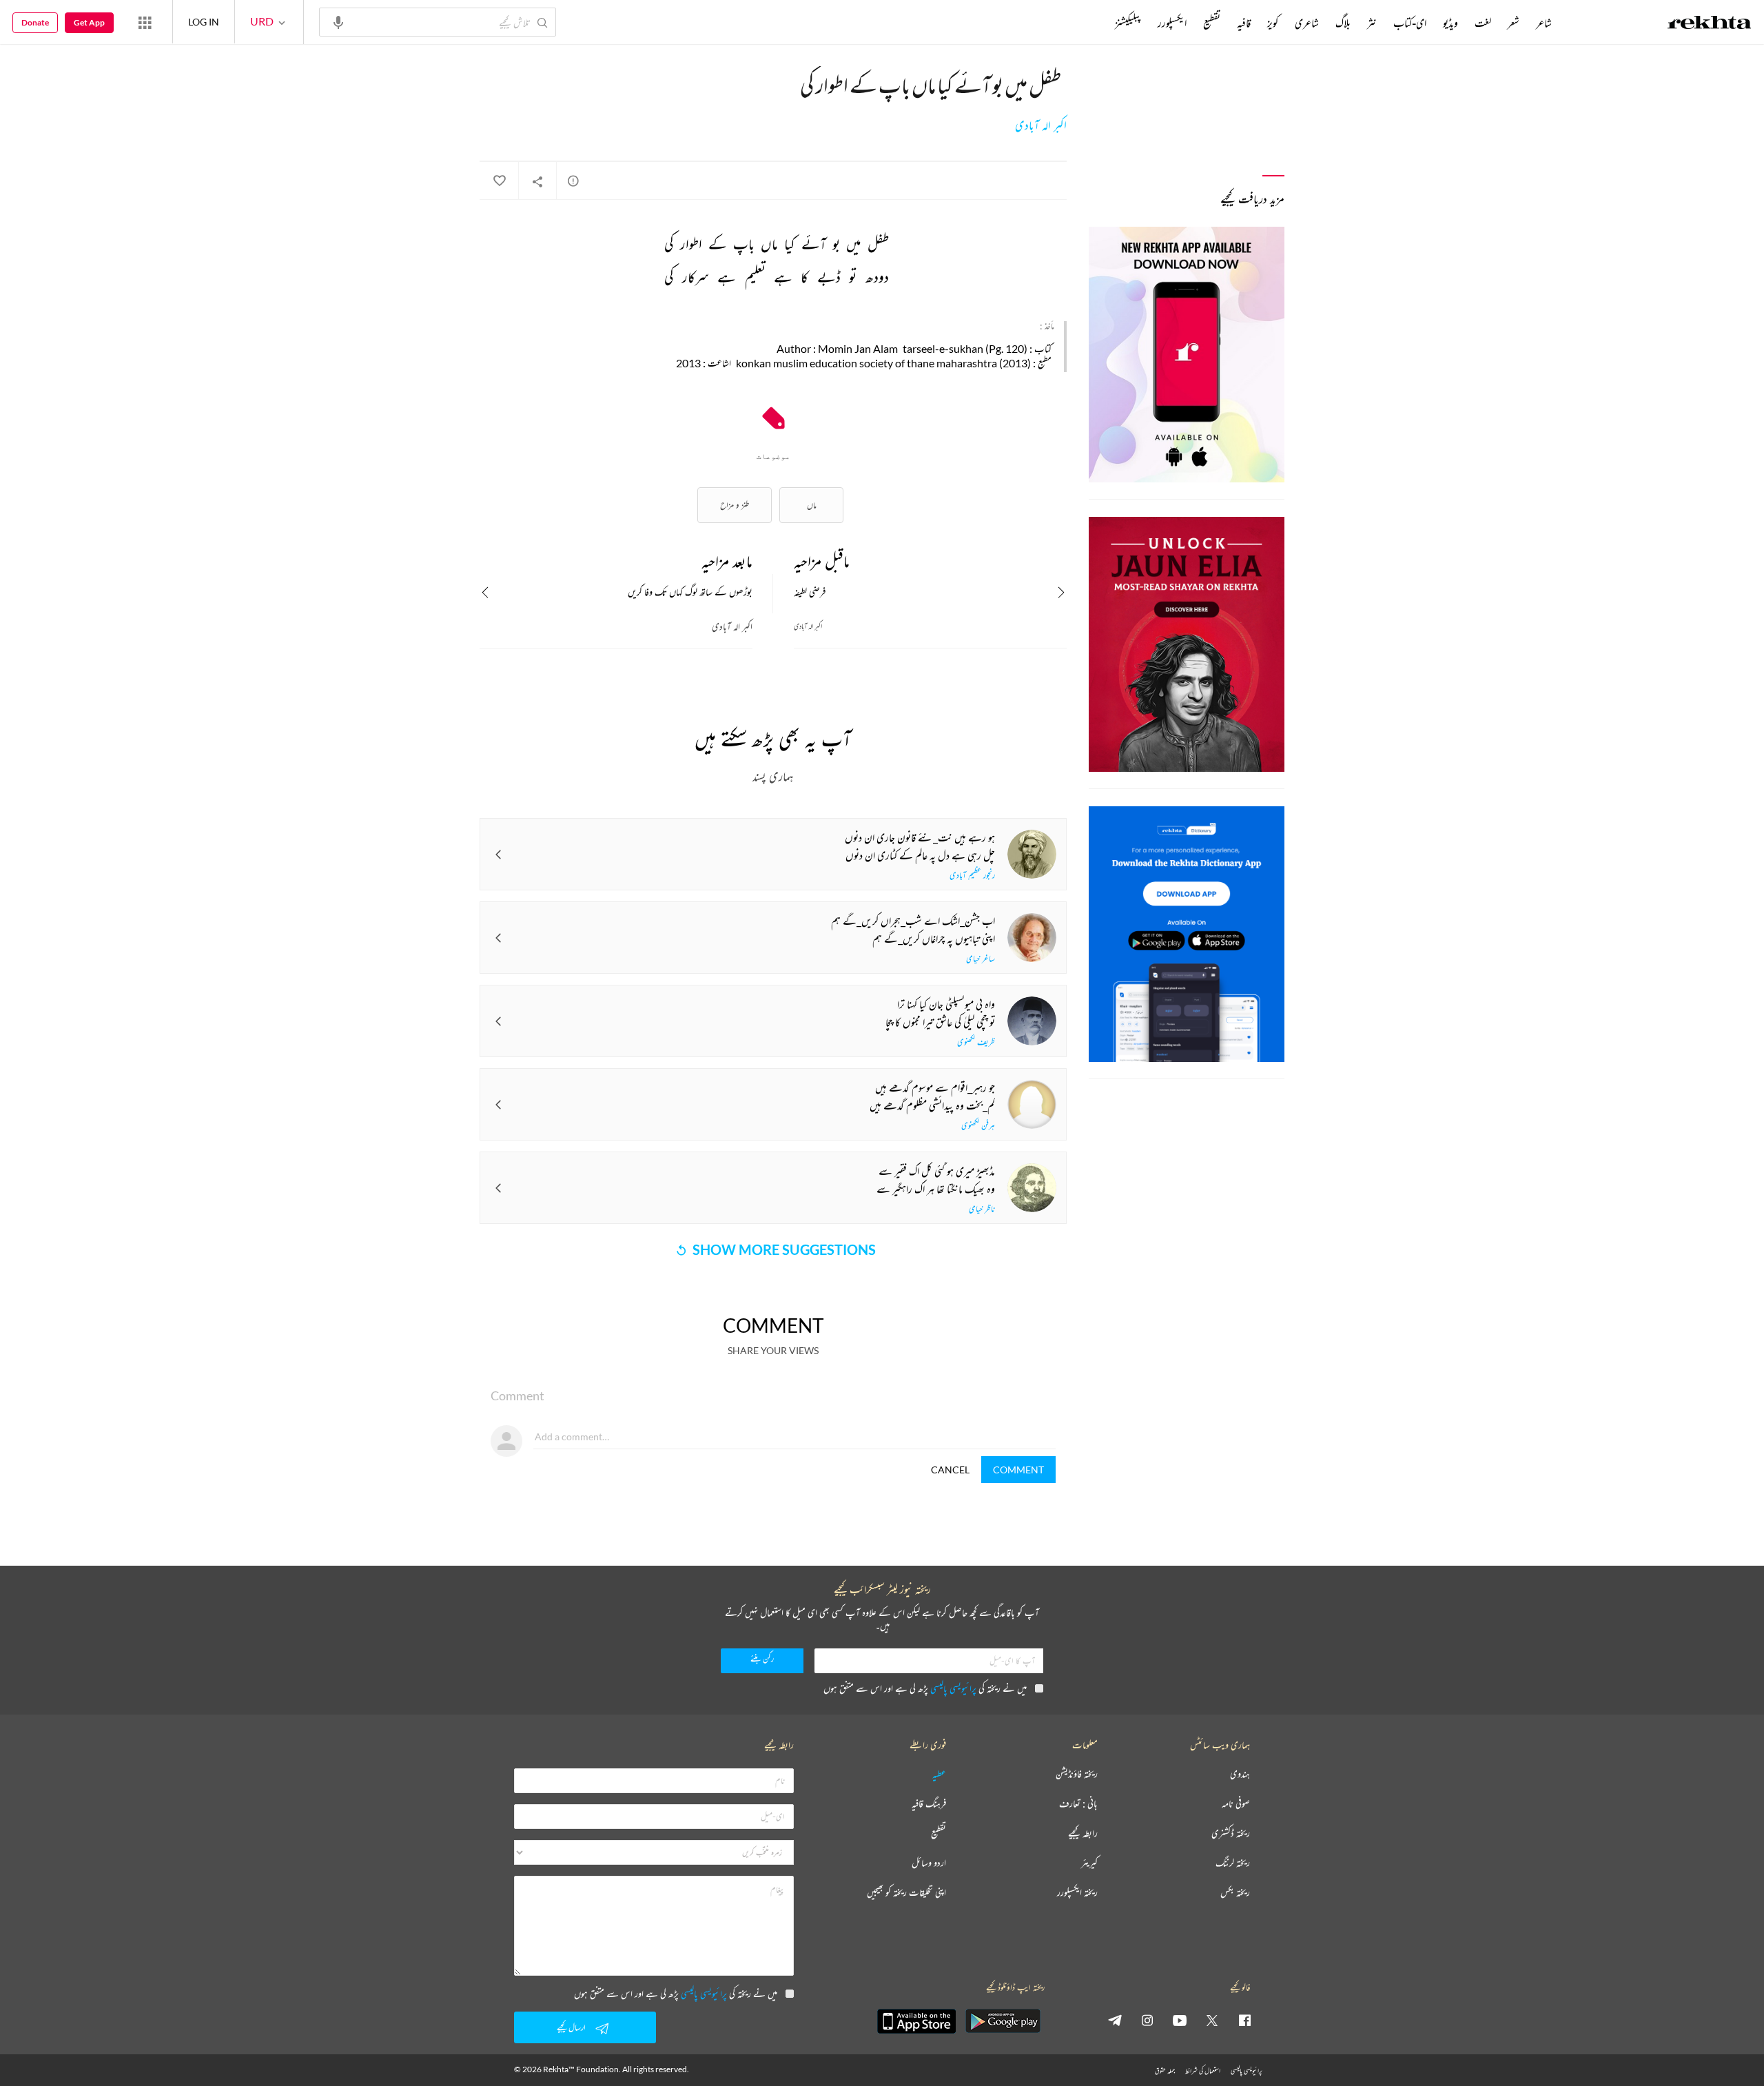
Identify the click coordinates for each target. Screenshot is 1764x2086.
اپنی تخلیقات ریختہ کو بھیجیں (906, 1893)
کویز (1273, 23)
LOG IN (204, 22)
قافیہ (1244, 23)
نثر (1372, 23)
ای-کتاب (1410, 23)
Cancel (950, 1470)
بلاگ (1343, 23)
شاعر (1544, 23)
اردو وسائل (929, 1863)
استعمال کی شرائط (1203, 2070)
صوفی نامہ (1236, 1804)
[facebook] (1244, 2020)
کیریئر (1089, 1863)
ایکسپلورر (1172, 23)
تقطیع (1212, 23)
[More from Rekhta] (145, 22)
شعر (1514, 23)
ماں (812, 505)
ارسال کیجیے (571, 2027)
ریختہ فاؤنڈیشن (1077, 1774)
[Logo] (1710, 24)
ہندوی (1240, 1774)
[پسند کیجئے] (499, 181)
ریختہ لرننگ (1233, 1863)
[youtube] (1180, 2020)
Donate (35, 22)
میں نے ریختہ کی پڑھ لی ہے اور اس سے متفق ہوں (925, 1688)
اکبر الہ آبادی (1041, 125)
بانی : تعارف (1078, 1804)
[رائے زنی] (573, 181)
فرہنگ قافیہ (929, 1804)
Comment (1018, 1470)
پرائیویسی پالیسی (953, 1688)
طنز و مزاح (735, 505)
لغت (1483, 23)
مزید (1092, 23)
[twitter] (1212, 2020)
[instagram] (1147, 2020)
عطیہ (939, 1774)
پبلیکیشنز (1128, 23)
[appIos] (916, 2021)
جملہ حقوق (1165, 2070)
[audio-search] (338, 21)
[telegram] (1115, 2020)
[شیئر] (537, 181)
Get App (89, 22)
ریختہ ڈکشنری (1231, 1833)
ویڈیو (1450, 23)
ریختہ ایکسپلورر (1077, 1893)
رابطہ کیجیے (1083, 1833)
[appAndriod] (1003, 2021)
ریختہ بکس (1235, 1893)
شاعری (1307, 23)
